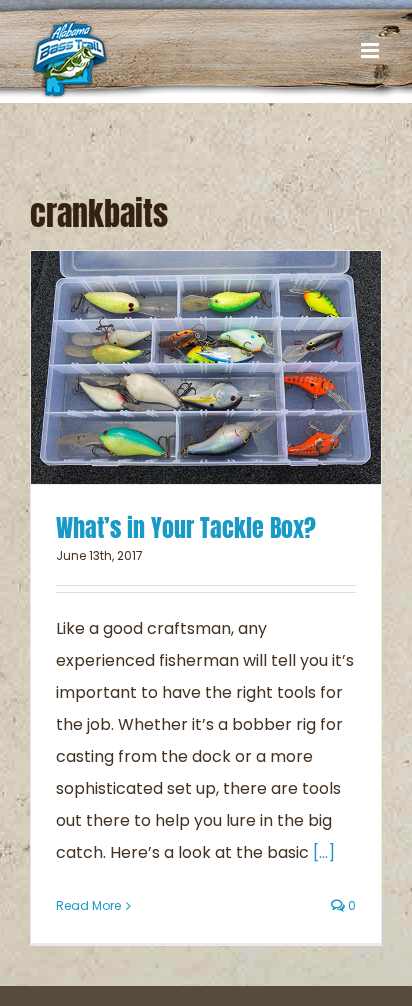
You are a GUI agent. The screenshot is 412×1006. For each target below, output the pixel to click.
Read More (88, 905)
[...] (324, 852)
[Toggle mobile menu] (371, 50)
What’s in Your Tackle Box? (186, 528)
